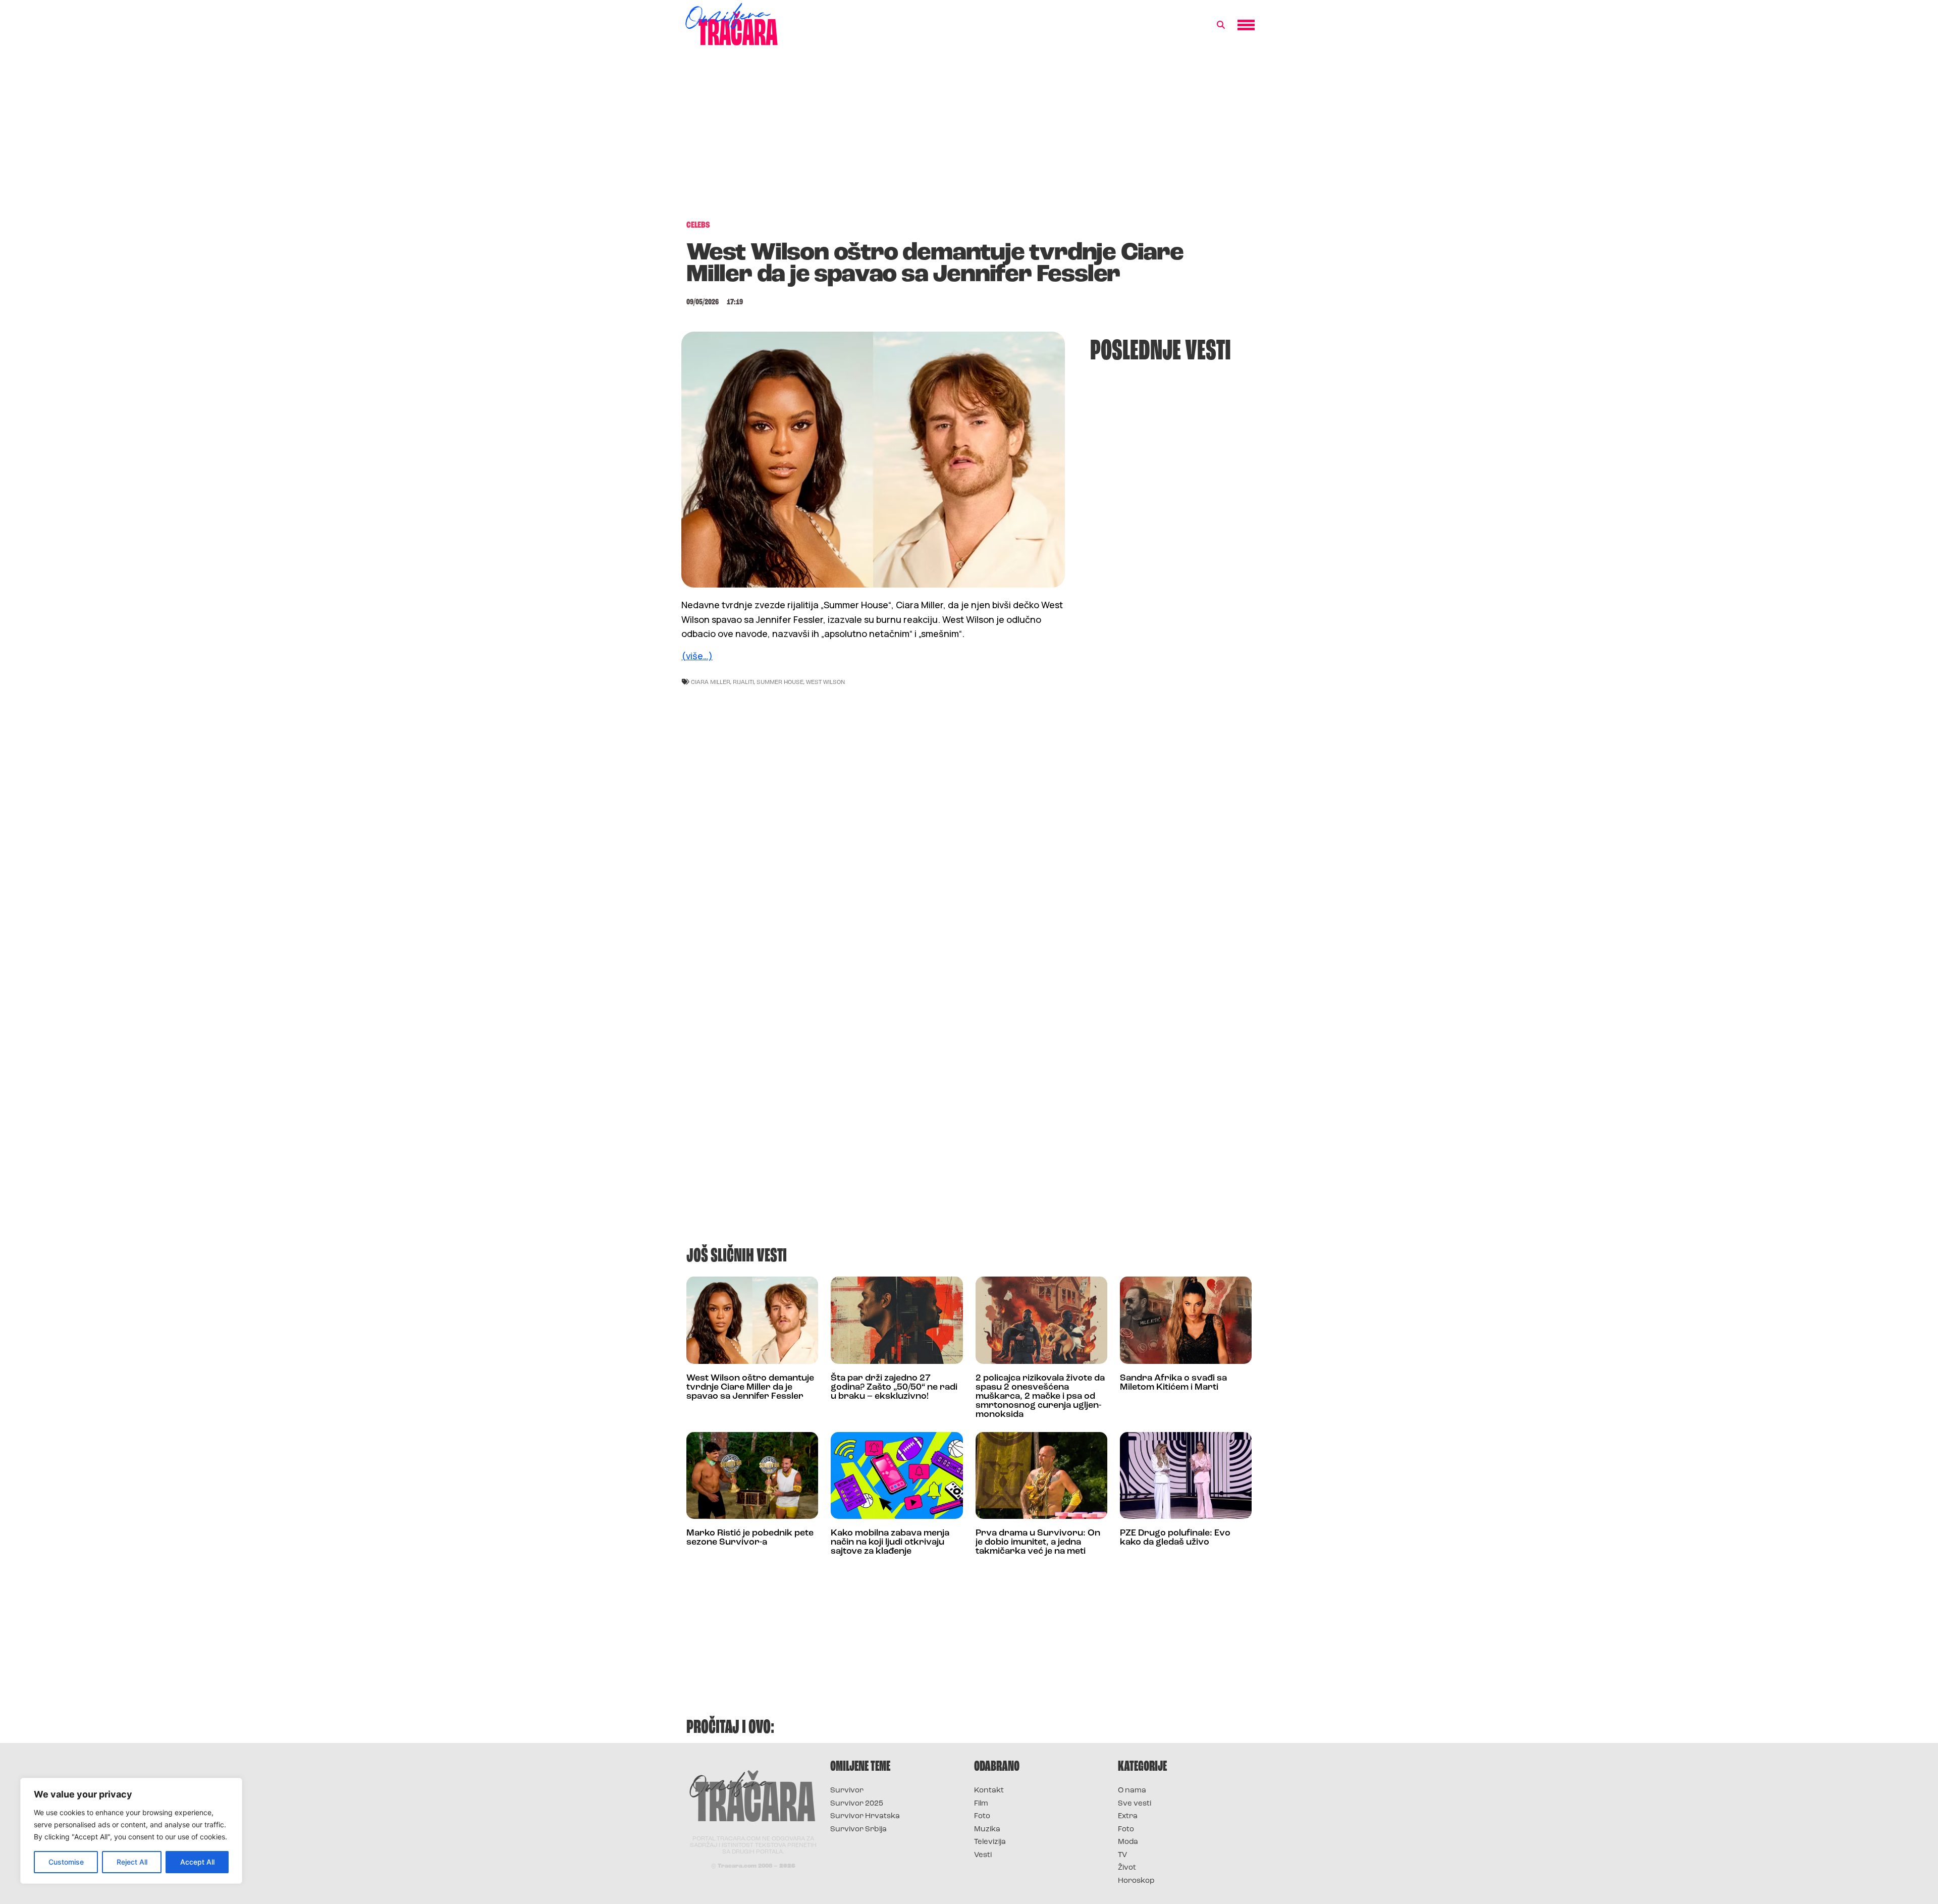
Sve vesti (1135, 1804)
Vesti (983, 1855)
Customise (66, 1862)
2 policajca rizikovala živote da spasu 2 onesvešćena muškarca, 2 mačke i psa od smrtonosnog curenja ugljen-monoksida (1040, 1397)
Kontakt (989, 1791)
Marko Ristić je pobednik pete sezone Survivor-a (750, 1538)
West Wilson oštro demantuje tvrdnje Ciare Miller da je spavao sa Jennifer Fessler (750, 1388)
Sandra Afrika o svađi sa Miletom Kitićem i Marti (1173, 1383)
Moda (1128, 1842)
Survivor (847, 1791)
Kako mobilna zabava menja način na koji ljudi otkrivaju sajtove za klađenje (890, 1543)
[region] (131, 1831)
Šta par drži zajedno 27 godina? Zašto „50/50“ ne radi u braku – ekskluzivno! (894, 1388)
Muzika (987, 1830)
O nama (1132, 1791)
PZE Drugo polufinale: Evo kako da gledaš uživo (1175, 1538)
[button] (1221, 25)
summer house (780, 682)
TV (1122, 1855)
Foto (982, 1816)
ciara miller (711, 682)
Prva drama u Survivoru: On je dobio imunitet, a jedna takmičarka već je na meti (1038, 1543)
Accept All (197, 1862)
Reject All (132, 1862)
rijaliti (743, 682)
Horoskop (1136, 1881)
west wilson (825, 682)
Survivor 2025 (857, 1804)
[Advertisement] (969, 138)
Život (1127, 1868)
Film (981, 1804)
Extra (1128, 1816)
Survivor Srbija (858, 1830)
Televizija (990, 1842)
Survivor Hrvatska (865, 1816)
